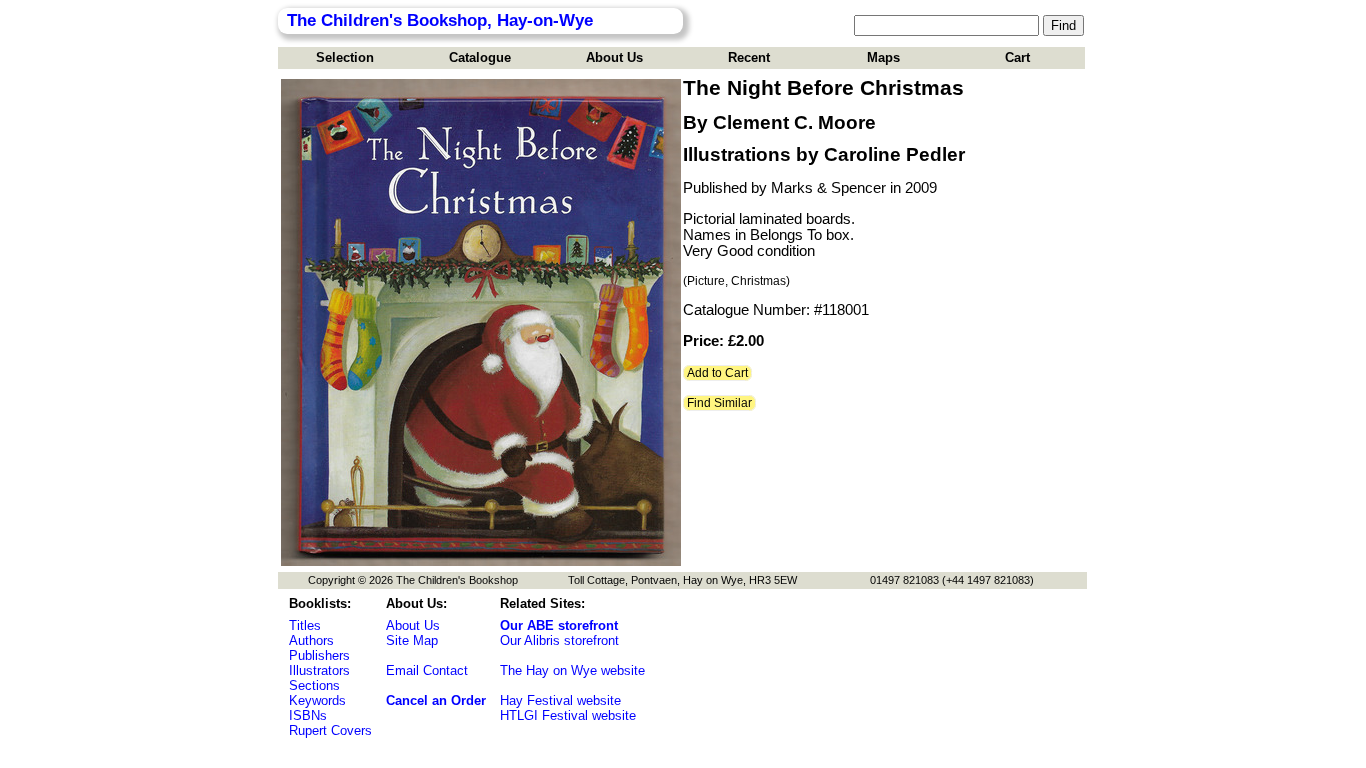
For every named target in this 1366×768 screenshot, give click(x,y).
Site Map (412, 640)
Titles (305, 625)
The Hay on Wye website (572, 670)
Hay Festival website (560, 700)
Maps (883, 57)
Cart (1017, 57)
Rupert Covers (330, 730)
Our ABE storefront (559, 625)
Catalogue (480, 57)
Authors (311, 640)
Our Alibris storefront (559, 640)
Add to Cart (717, 373)
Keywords (317, 700)
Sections (314, 685)
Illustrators (319, 670)
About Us (614, 57)
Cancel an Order (436, 700)
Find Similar (719, 403)
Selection (345, 57)
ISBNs (308, 715)
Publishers (319, 655)
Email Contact (427, 670)
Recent (749, 57)
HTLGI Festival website (568, 715)
